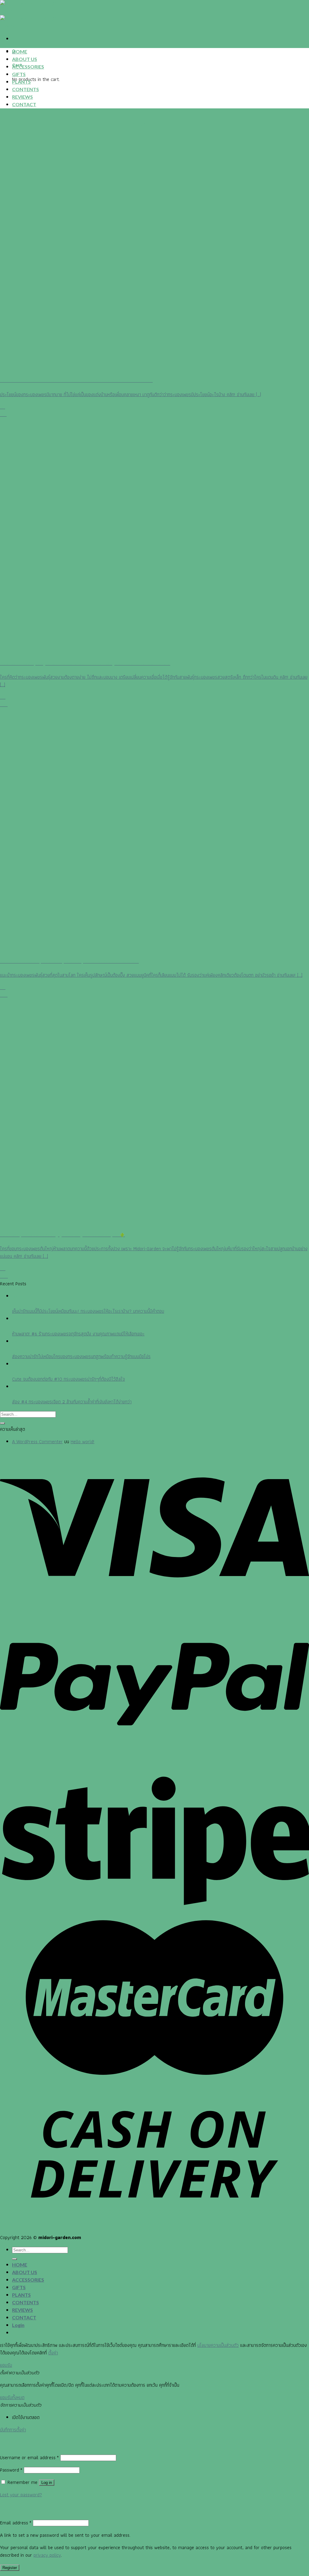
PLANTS (21, 82)
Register (10, 2568)
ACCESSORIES (28, 67)
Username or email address (29, 2457)
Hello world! (83, 1442)
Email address (16, 2523)
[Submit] (2, 1423)
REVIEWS (22, 97)
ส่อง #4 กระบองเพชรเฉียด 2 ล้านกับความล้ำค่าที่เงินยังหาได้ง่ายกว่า (72, 1402)
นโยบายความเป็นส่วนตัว (218, 2345)
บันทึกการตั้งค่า (13, 2430)
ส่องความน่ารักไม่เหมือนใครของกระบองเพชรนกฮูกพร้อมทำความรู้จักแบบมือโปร (81, 1356)
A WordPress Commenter (37, 1442)
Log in (47, 2483)
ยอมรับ (6, 2365)
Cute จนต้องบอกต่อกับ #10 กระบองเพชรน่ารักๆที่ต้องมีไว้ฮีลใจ (68, 1379)
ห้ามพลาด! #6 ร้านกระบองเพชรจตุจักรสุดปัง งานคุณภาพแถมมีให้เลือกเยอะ (78, 1334)
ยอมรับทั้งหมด (12, 2397)
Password (11, 2470)
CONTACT (24, 104)
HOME (20, 51)
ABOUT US (25, 59)
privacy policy (47, 2555)
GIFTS (19, 74)
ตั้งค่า (53, 2353)
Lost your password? (21, 2495)
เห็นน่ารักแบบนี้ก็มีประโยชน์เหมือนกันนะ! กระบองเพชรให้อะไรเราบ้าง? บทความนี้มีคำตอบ (88, 1311)
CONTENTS (25, 89)
